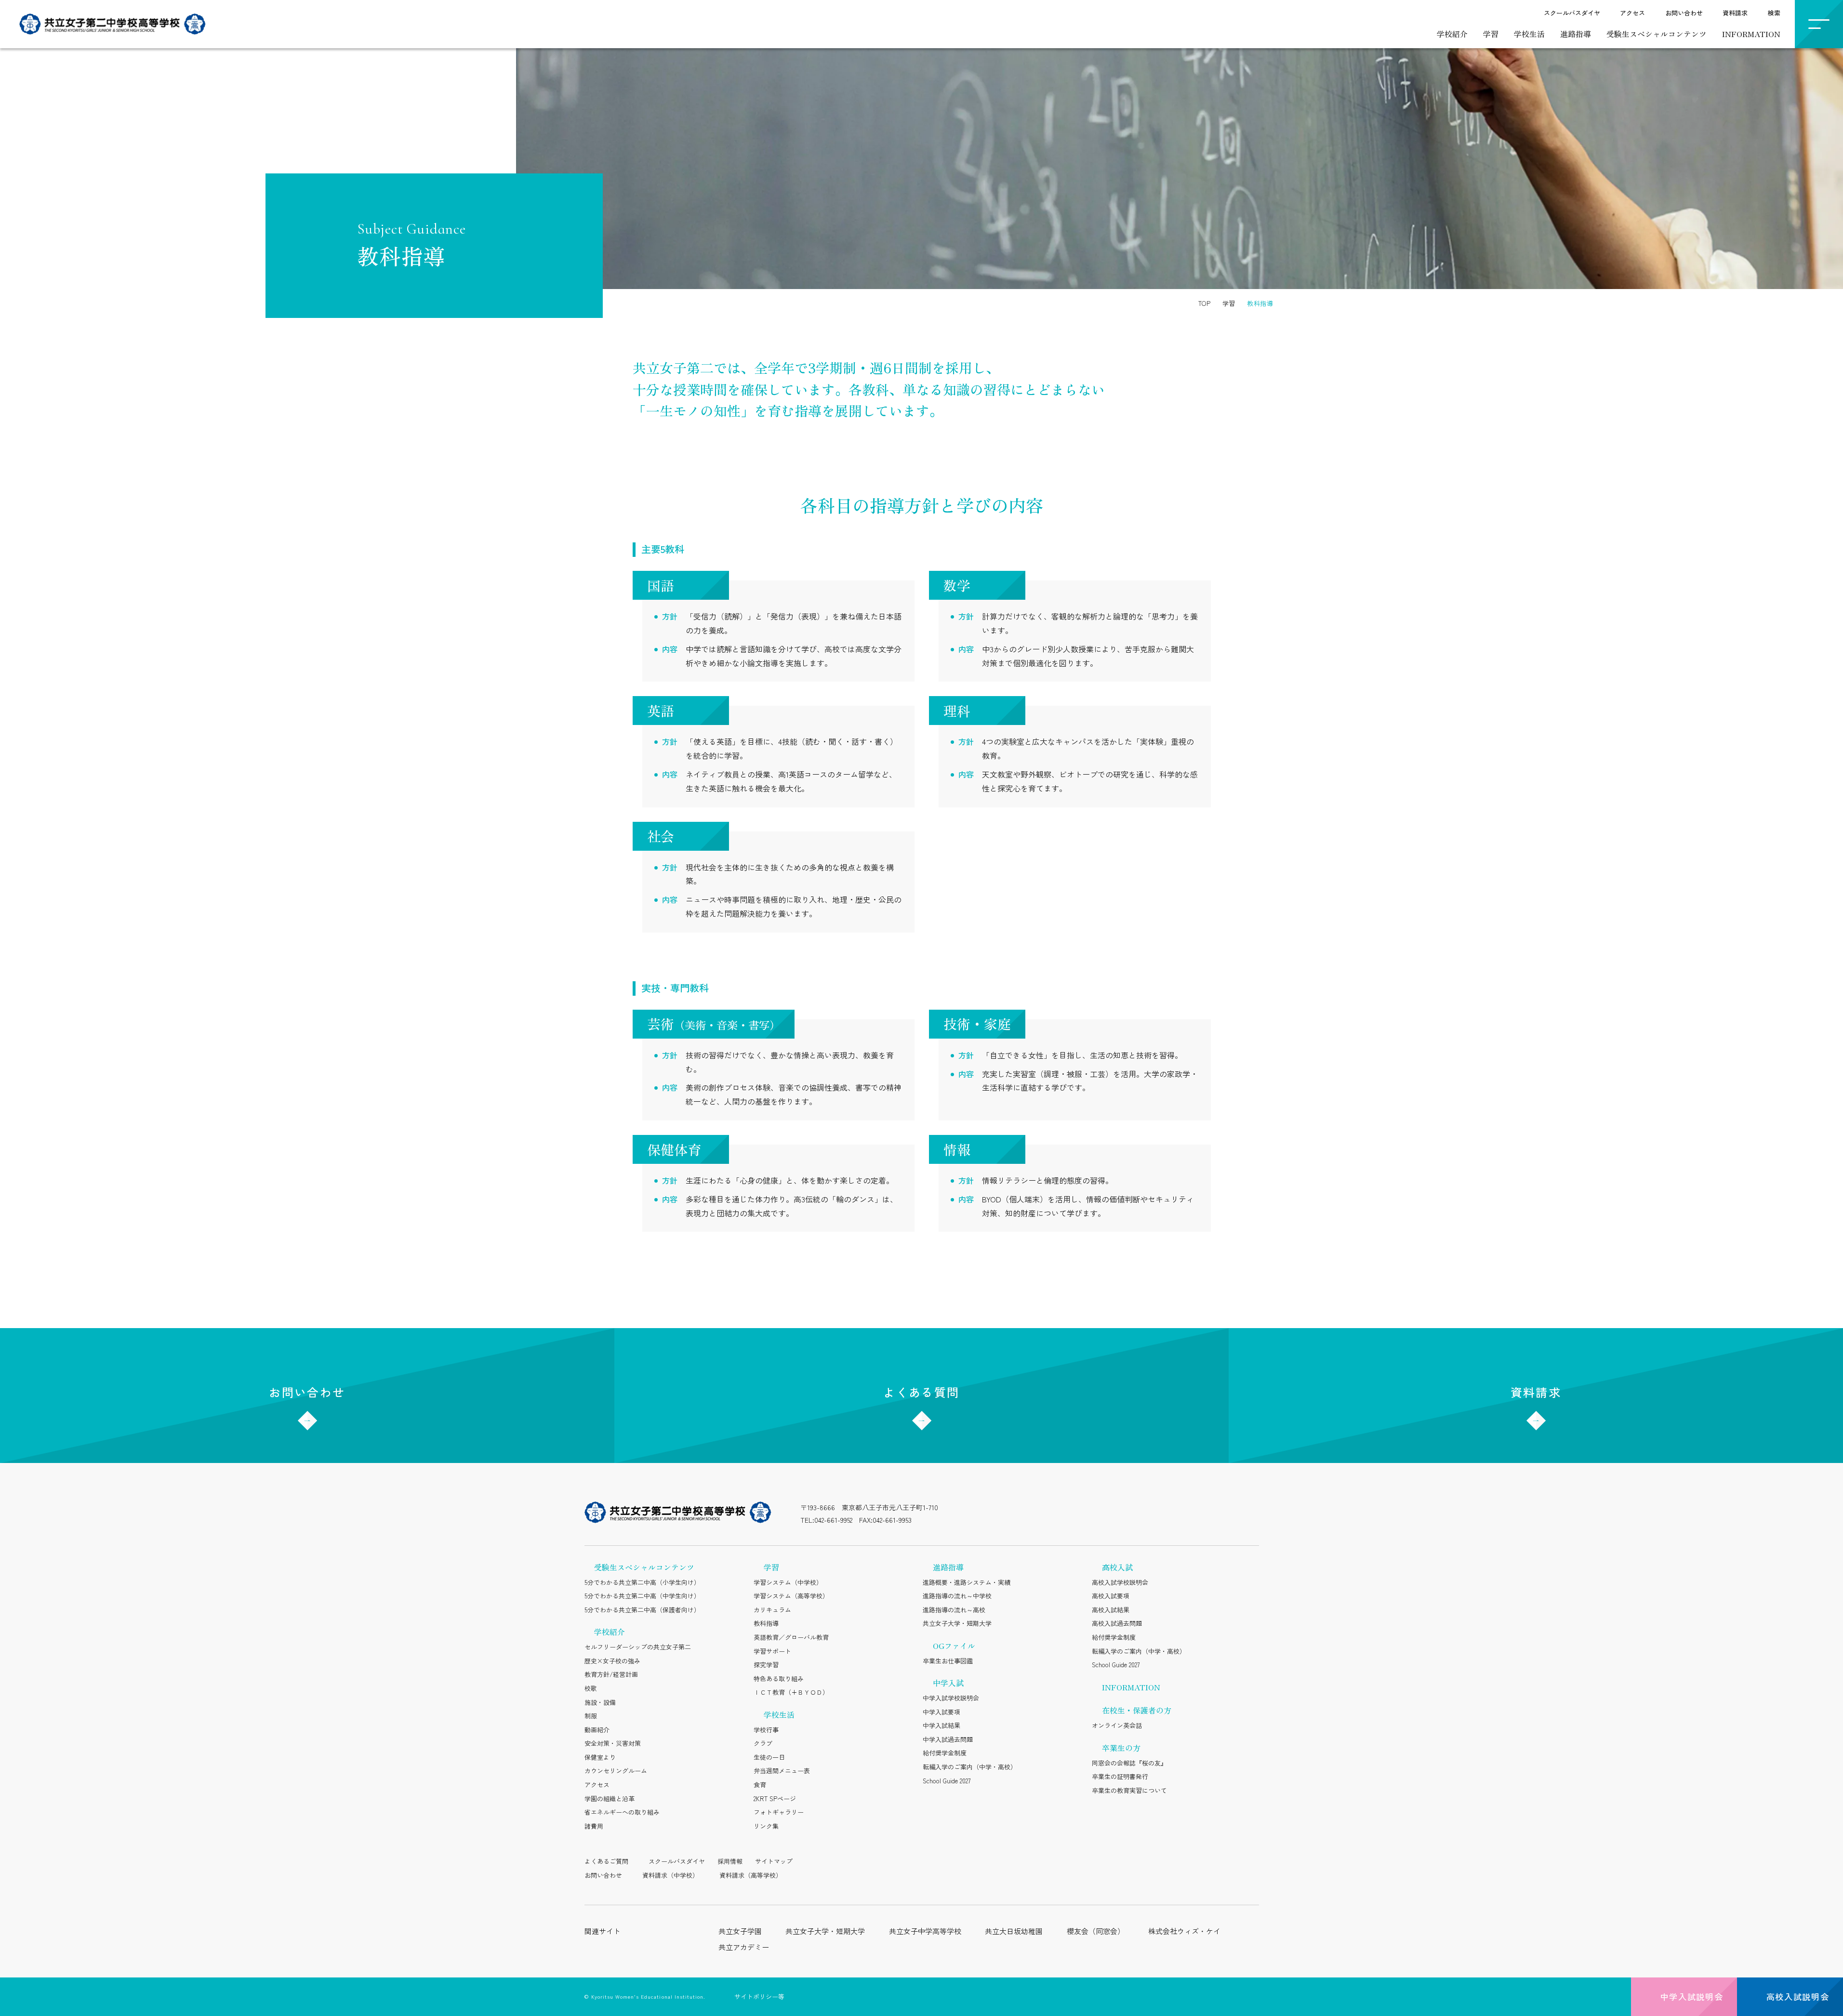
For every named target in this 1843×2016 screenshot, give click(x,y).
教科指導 (766, 1623)
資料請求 (1735, 13)
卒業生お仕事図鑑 (948, 1661)
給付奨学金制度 (945, 1753)
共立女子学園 (740, 1931)
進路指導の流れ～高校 (954, 1610)
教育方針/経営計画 (611, 1674)
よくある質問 (921, 1392)
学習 (1491, 34)
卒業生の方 (1121, 1748)
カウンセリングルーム (616, 1771)
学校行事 (766, 1730)
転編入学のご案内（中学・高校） (970, 1767)
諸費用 (594, 1826)
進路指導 (1576, 34)
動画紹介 (597, 1730)
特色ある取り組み (779, 1679)
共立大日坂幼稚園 (1014, 1931)
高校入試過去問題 (1117, 1623)
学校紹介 (1452, 34)
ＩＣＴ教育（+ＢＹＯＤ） (791, 1692)
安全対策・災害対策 (613, 1743)
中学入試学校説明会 (951, 1698)
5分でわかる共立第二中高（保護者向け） (642, 1610)
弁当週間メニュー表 (782, 1771)
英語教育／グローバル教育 (791, 1637)
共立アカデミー (744, 1947)
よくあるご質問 (606, 1861)
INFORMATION (1751, 34)
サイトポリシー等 (759, 1996)
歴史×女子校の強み (612, 1661)
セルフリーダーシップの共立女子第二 (638, 1647)
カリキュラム (772, 1610)
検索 (1774, 13)
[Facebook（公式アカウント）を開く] (1251, 1514)
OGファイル (954, 1646)
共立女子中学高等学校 (925, 1931)
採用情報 (730, 1861)
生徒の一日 (769, 1757)
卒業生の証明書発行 (1120, 1776)
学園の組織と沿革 (610, 1799)
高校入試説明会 (1798, 1996)
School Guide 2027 (947, 1781)
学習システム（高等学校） (791, 1596)
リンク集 (766, 1826)
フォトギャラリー (779, 1812)
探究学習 (766, 1665)
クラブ (763, 1743)
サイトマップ (774, 1861)
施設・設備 (600, 1702)
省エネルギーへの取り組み (622, 1812)
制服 (591, 1716)
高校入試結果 (1111, 1610)
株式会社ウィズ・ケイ (1184, 1931)
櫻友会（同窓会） (1096, 1931)
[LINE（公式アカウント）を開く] (1174, 1514)
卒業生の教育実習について (1129, 1790)
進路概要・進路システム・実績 (967, 1582)
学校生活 (1529, 34)
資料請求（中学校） (670, 1875)
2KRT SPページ (775, 1799)
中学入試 (948, 1683)
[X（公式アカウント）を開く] (1200, 1514)
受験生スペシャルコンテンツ (1657, 34)
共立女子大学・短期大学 (957, 1623)
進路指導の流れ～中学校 (957, 1596)
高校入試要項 (1111, 1596)
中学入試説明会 (1692, 1996)
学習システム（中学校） (788, 1582)
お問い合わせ (1684, 13)
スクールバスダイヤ (1572, 13)
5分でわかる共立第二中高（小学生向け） (642, 1582)
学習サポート (772, 1651)
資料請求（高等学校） (751, 1875)
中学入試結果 (941, 1725)
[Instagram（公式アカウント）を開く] (1148, 1514)
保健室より (600, 1757)
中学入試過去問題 (948, 1739)
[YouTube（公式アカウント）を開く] (1225, 1514)
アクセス (1632, 13)
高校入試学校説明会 (1120, 1582)
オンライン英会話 (1117, 1725)
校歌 (591, 1688)
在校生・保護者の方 (1137, 1710)
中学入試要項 (941, 1712)
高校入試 (1117, 1567)
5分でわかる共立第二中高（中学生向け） (642, 1596)
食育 (760, 1785)
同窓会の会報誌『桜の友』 (1129, 1763)
